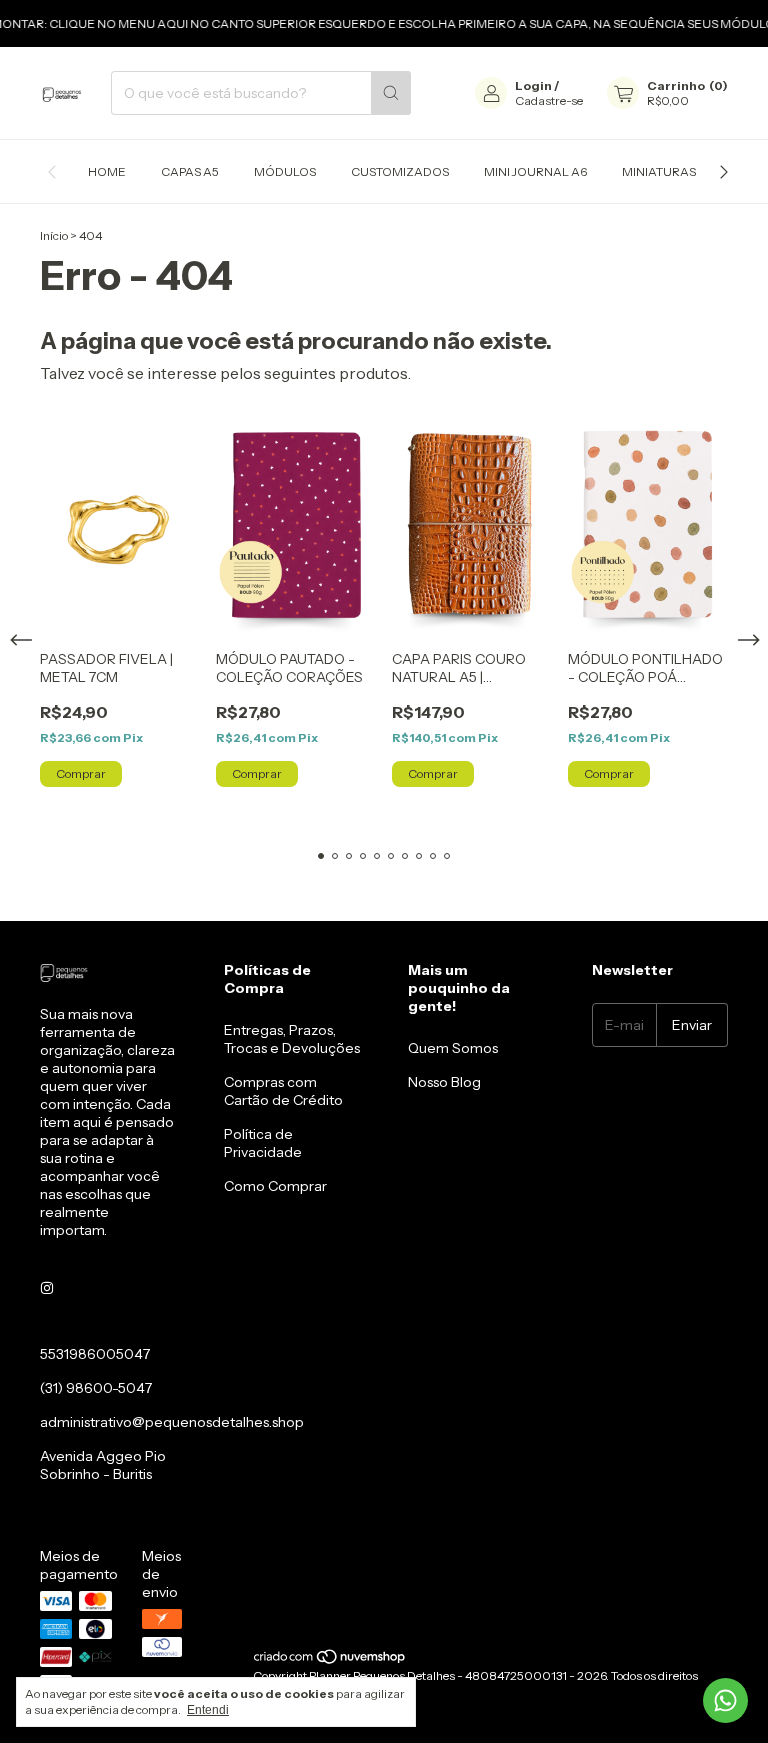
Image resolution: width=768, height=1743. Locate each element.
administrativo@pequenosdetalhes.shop (172, 1422)
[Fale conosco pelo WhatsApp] (725, 1700)
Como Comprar (275, 1186)
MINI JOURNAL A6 (535, 171)
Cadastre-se (549, 100)
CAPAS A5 (190, 171)
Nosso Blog (444, 1082)
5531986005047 (95, 1354)
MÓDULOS (285, 171)
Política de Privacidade (263, 1143)
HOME (107, 171)
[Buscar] (391, 93)
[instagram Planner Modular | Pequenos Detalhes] (47, 1288)
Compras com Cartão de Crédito (283, 1091)
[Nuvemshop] (330, 1660)
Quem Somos (453, 1048)
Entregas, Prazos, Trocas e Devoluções (292, 1039)
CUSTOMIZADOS (400, 171)
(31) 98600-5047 (96, 1388)
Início (54, 235)
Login (533, 85)
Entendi (208, 1710)
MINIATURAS (659, 171)
